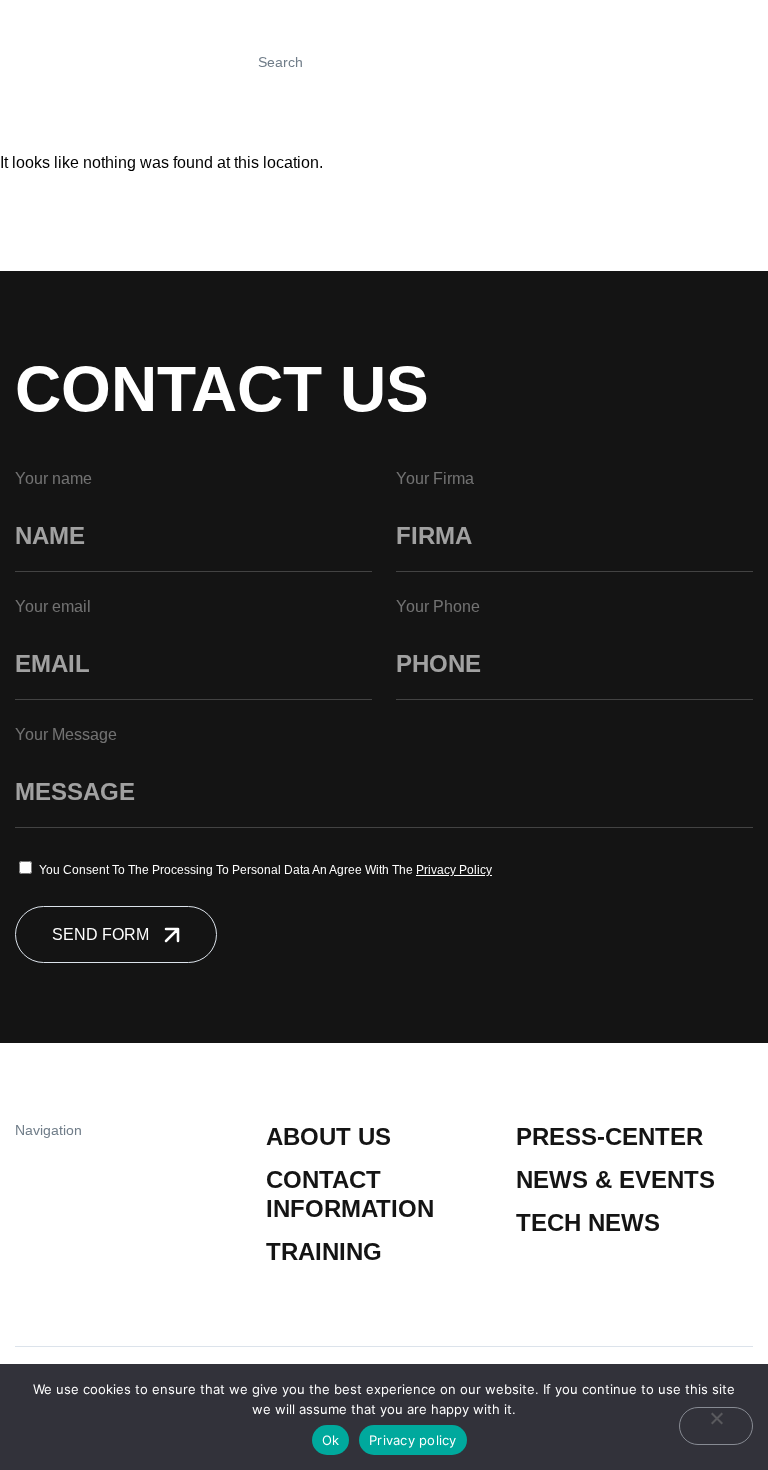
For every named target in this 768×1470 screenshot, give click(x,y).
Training (324, 1251)
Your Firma (435, 478)
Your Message (66, 734)
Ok (331, 1440)
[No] (716, 1426)
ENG (696, 62)
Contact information (350, 1194)
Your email (53, 606)
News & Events (615, 1179)
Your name (53, 478)
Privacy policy (413, 1440)
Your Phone (438, 606)
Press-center (609, 1136)
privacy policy (454, 870)
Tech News (588, 1222)
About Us (328, 1136)
